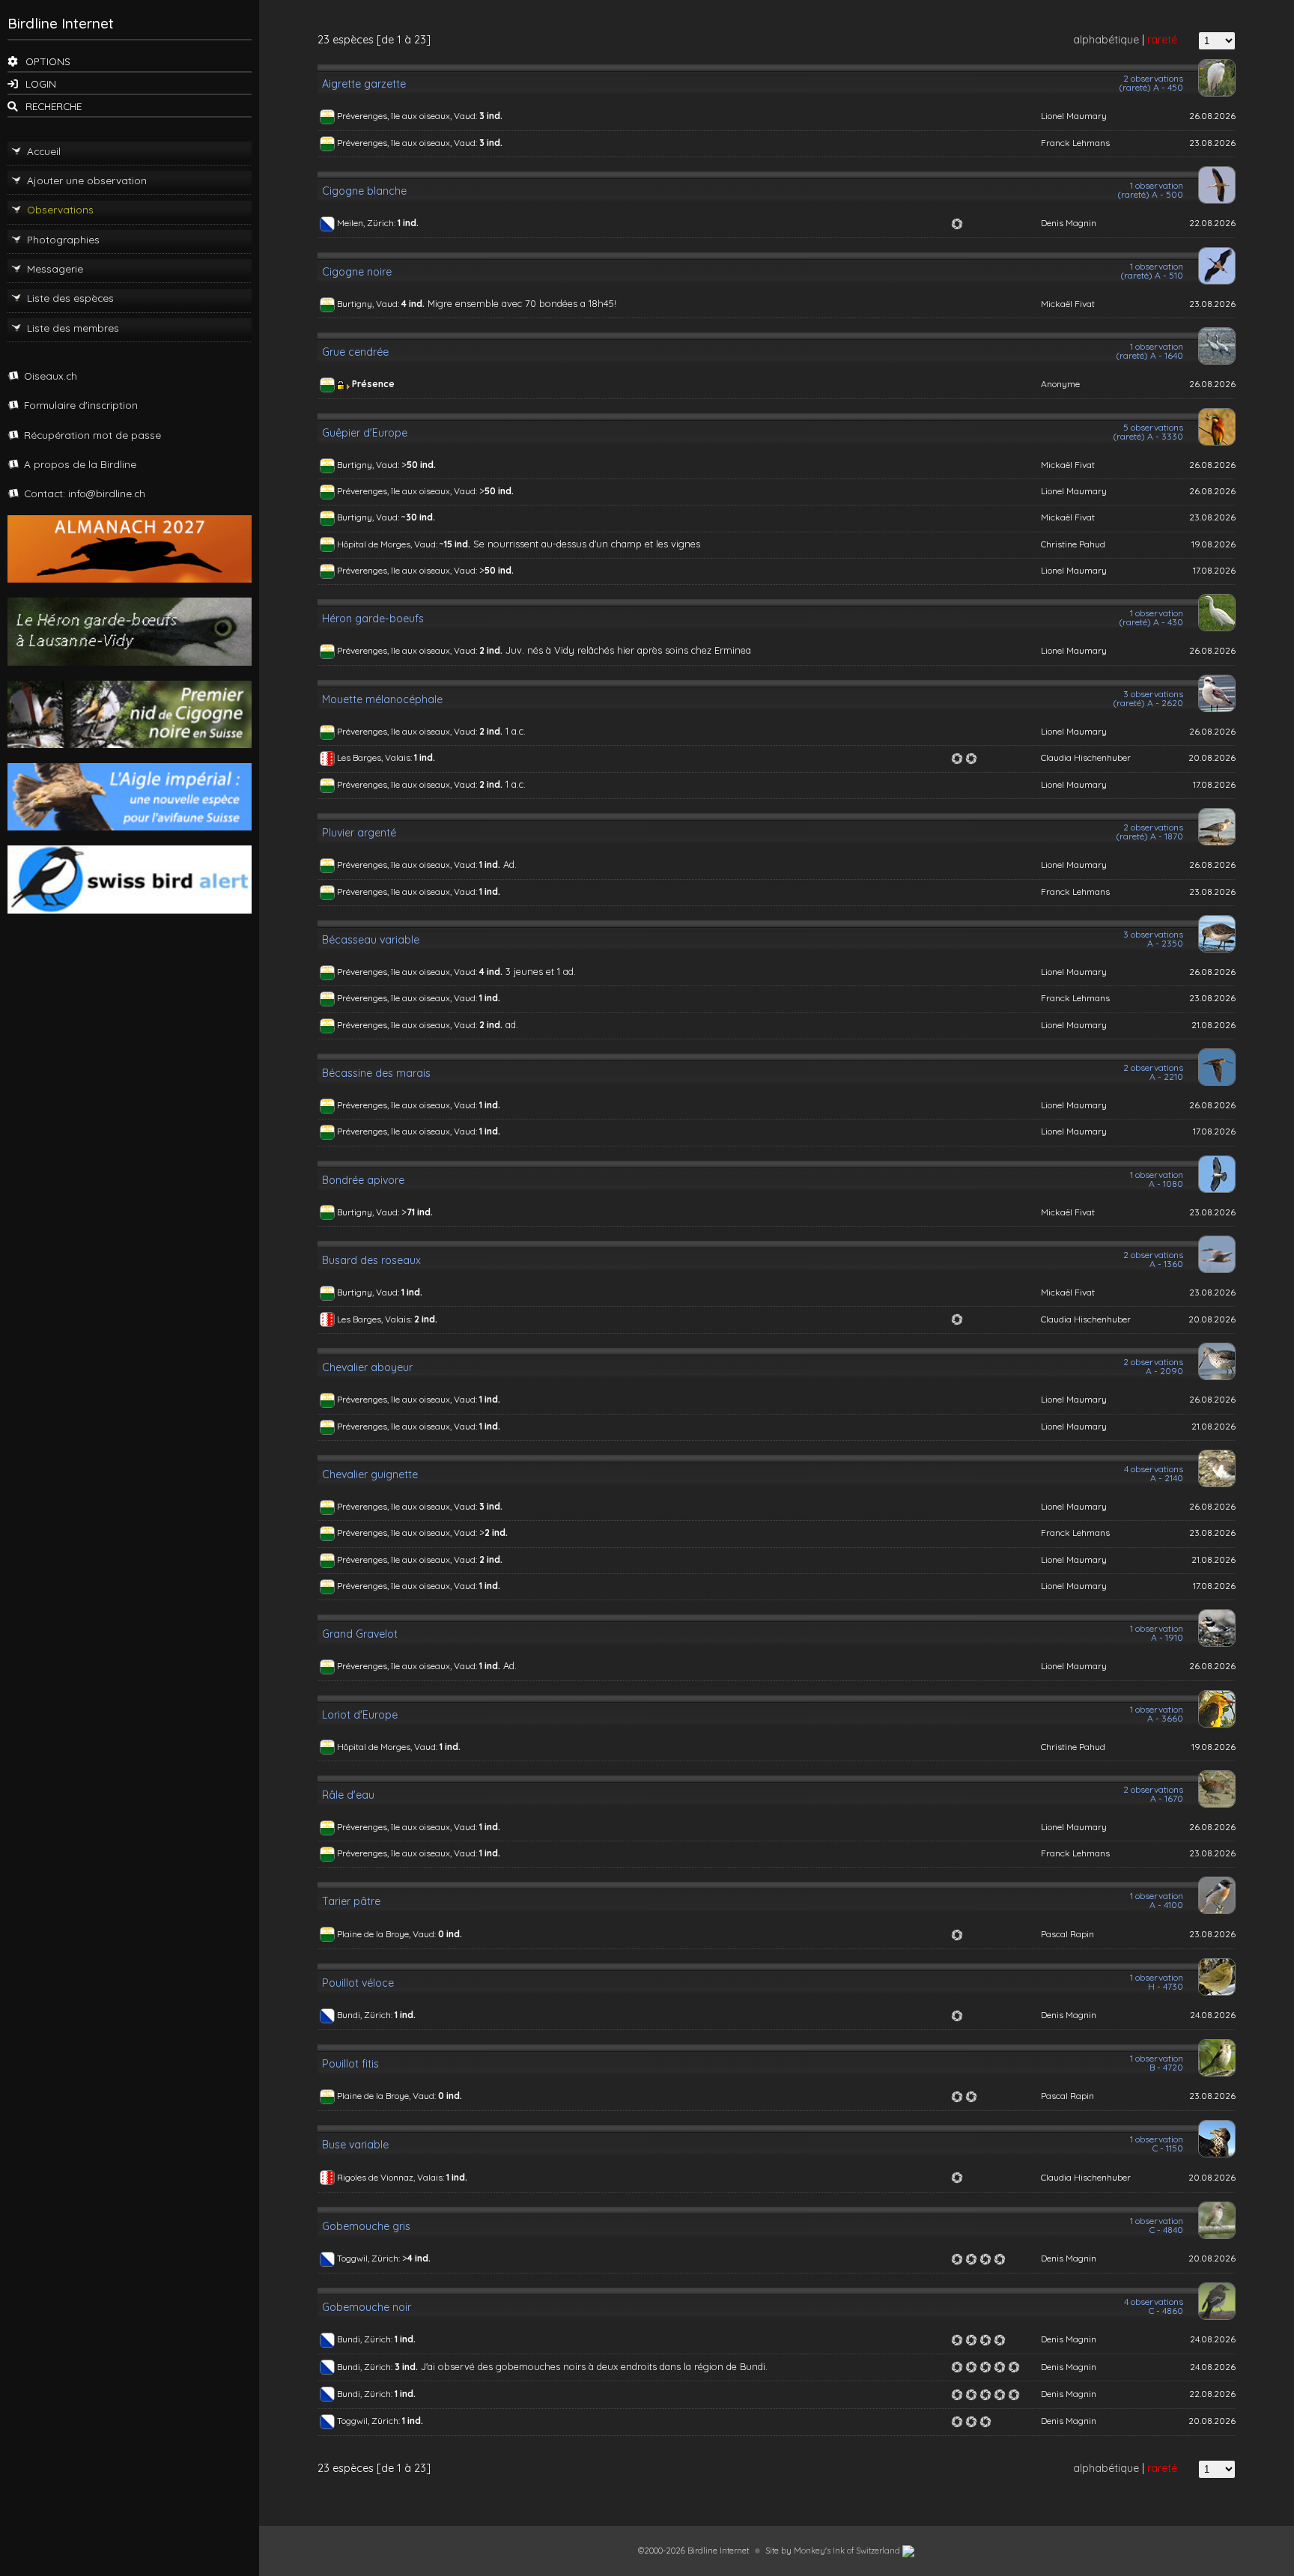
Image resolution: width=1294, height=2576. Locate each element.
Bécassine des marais (376, 1073)
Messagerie (55, 268)
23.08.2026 (1212, 143)
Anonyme (1060, 384)
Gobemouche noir (367, 2307)
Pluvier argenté (359, 833)
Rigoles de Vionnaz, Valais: (392, 2177)
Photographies (63, 239)
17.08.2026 (1214, 570)
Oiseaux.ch (51, 376)
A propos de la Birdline (80, 464)
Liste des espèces (70, 298)
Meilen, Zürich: (367, 223)
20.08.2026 (1212, 757)
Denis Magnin (1069, 223)
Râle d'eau (348, 1795)
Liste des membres (73, 328)
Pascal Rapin (1067, 1934)
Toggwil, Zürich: (370, 2258)
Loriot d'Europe (360, 1715)
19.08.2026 (1213, 544)
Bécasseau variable (371, 940)
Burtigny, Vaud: (369, 304)
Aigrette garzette (364, 84)
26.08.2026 (1212, 116)
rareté (1162, 40)
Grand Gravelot (360, 1634)
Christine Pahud (1073, 544)
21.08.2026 (1213, 1025)
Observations (60, 209)
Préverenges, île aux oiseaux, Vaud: (408, 116)
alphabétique (1106, 40)
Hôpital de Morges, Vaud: (388, 544)
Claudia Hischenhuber (1086, 757)
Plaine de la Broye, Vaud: (388, 1934)
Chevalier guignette (370, 1474)
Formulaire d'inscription (81, 405)
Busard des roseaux (371, 1260)
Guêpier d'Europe (365, 433)
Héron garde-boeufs (373, 619)
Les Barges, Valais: (376, 757)
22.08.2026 (1212, 223)
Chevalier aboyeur (367, 1367)
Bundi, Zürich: (366, 2015)
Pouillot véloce (358, 1983)
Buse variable (355, 2145)
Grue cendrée (355, 352)
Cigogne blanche (364, 191)
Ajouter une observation (87, 180)
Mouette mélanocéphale (382, 699)
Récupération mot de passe (92, 435)
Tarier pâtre (351, 1901)
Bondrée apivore (363, 1180)
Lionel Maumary (1074, 116)
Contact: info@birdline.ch (85, 493)
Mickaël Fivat (1068, 304)
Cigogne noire (357, 272)
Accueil (44, 151)
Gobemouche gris (366, 2226)
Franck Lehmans (1075, 143)
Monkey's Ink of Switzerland (848, 2551)
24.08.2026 (1213, 2015)
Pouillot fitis (350, 2064)
